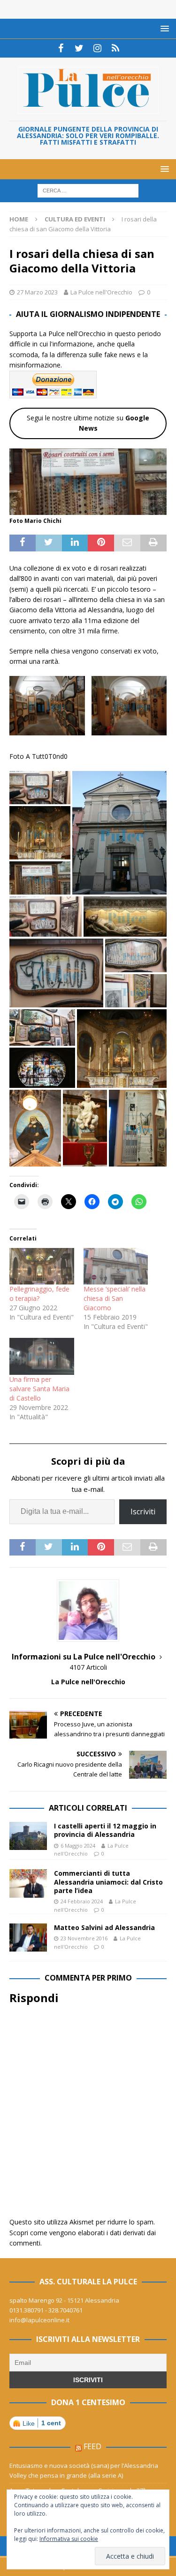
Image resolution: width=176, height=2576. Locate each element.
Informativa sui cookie (69, 2539)
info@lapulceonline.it (39, 2320)
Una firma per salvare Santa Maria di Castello (39, 1389)
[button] (45, 705)
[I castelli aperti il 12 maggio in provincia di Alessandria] (28, 1836)
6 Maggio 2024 (78, 1846)
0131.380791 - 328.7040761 (46, 2310)
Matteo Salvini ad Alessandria (104, 1927)
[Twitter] (79, 48)
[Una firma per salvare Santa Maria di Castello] (42, 1356)
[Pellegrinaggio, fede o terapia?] (42, 1266)
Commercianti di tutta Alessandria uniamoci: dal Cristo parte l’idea (108, 1882)
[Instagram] (97, 48)
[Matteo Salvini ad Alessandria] (28, 1938)
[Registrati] (116, 48)
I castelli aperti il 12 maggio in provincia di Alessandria (105, 1830)
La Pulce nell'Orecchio (101, 292)
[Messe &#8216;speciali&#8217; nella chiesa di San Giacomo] (116, 1266)
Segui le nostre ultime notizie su (88, 423)
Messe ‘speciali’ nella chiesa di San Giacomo (115, 1298)
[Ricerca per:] (88, 190)
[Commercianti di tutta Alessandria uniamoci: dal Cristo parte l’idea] (28, 1883)
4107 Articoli (88, 1667)
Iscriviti (143, 1512)
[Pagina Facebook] (61, 48)
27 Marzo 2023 (37, 292)
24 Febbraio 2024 (82, 1901)
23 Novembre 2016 (84, 1938)
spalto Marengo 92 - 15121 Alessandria (64, 2300)
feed (92, 2446)
